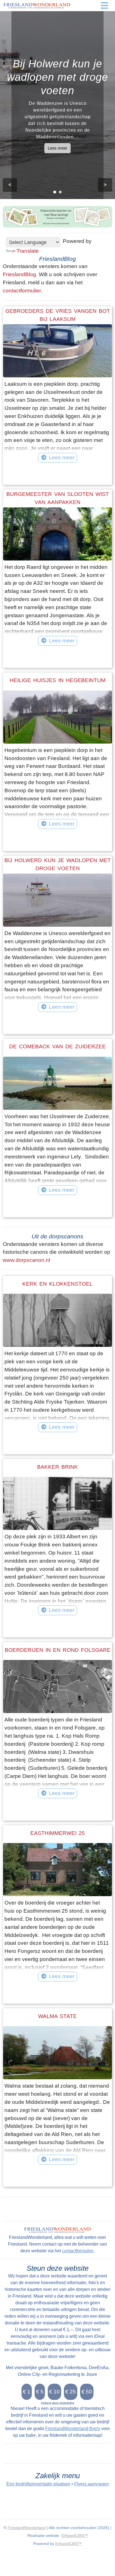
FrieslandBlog (19, 274)
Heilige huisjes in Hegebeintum (58, 680)
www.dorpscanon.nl (26, 1260)
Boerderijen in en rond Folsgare (58, 1650)
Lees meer (57, 148)
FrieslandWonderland (27, 2528)
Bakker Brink (57, 1467)
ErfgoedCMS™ (75, 2535)
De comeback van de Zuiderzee (57, 1046)
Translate (28, 251)
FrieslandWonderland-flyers (73, 2429)
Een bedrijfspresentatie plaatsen (38, 2484)
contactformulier (22, 291)
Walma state (57, 2016)
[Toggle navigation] (104, 6)
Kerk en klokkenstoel (57, 1284)
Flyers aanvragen (92, 2484)
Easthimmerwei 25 (58, 1833)
